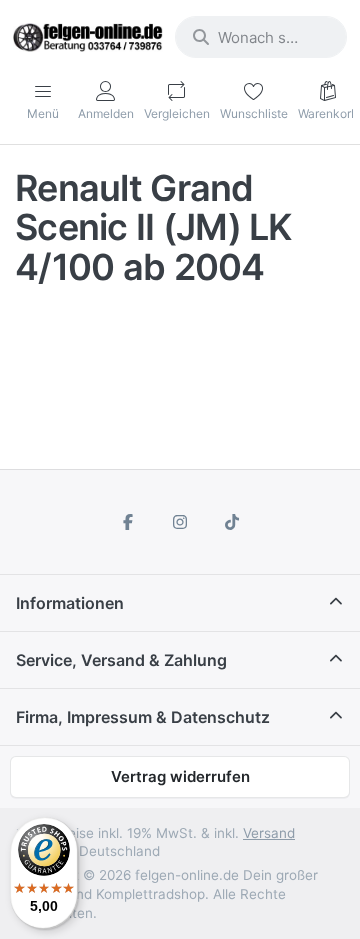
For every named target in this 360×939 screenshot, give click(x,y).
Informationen (70, 603)
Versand (269, 833)
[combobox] (261, 37)
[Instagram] (180, 522)
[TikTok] (232, 522)
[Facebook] (129, 522)
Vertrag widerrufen (180, 776)
